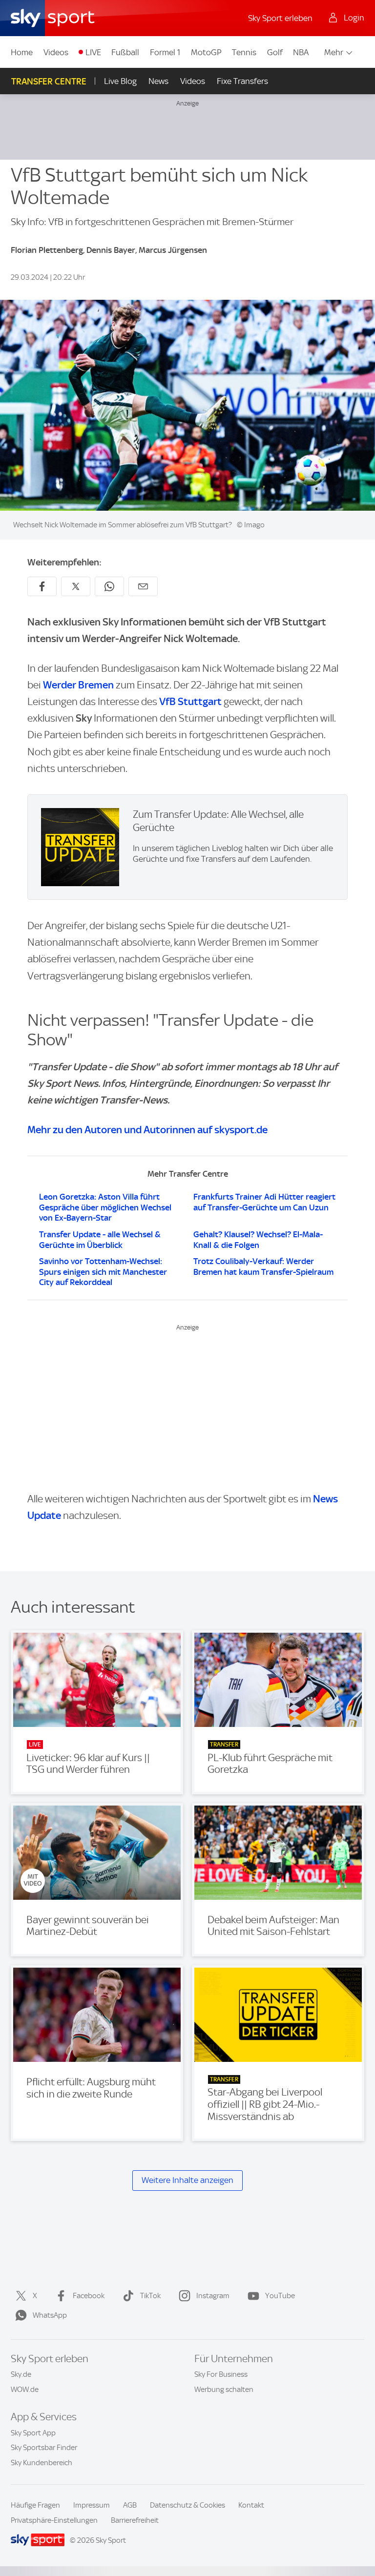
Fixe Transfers (242, 81)
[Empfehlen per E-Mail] (143, 586)
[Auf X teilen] (76, 586)
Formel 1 (165, 52)
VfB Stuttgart (190, 701)
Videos (56, 52)
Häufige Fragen (35, 2505)
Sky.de (21, 2374)
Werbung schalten (224, 2389)
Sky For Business (221, 2374)
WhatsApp (50, 2315)
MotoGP (206, 52)
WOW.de (25, 2389)
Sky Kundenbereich (42, 2463)
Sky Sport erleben (280, 18)
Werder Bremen (78, 685)
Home (22, 52)
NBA (301, 52)
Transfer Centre (49, 81)
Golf (275, 52)
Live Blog (120, 81)
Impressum (92, 2505)
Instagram (213, 2296)
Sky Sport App (33, 2433)
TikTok (150, 2296)
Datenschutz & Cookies (187, 2505)
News (158, 81)
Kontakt (251, 2505)
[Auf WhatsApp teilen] (109, 586)
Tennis (244, 52)
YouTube (280, 2296)
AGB (130, 2505)
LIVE (93, 52)
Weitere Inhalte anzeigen (187, 2180)
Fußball (125, 52)
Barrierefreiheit (135, 2520)
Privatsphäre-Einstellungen (54, 2520)
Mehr (334, 52)
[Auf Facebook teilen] (42, 586)
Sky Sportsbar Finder (44, 2448)
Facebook (89, 2296)
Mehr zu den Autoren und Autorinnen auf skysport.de (147, 1130)
